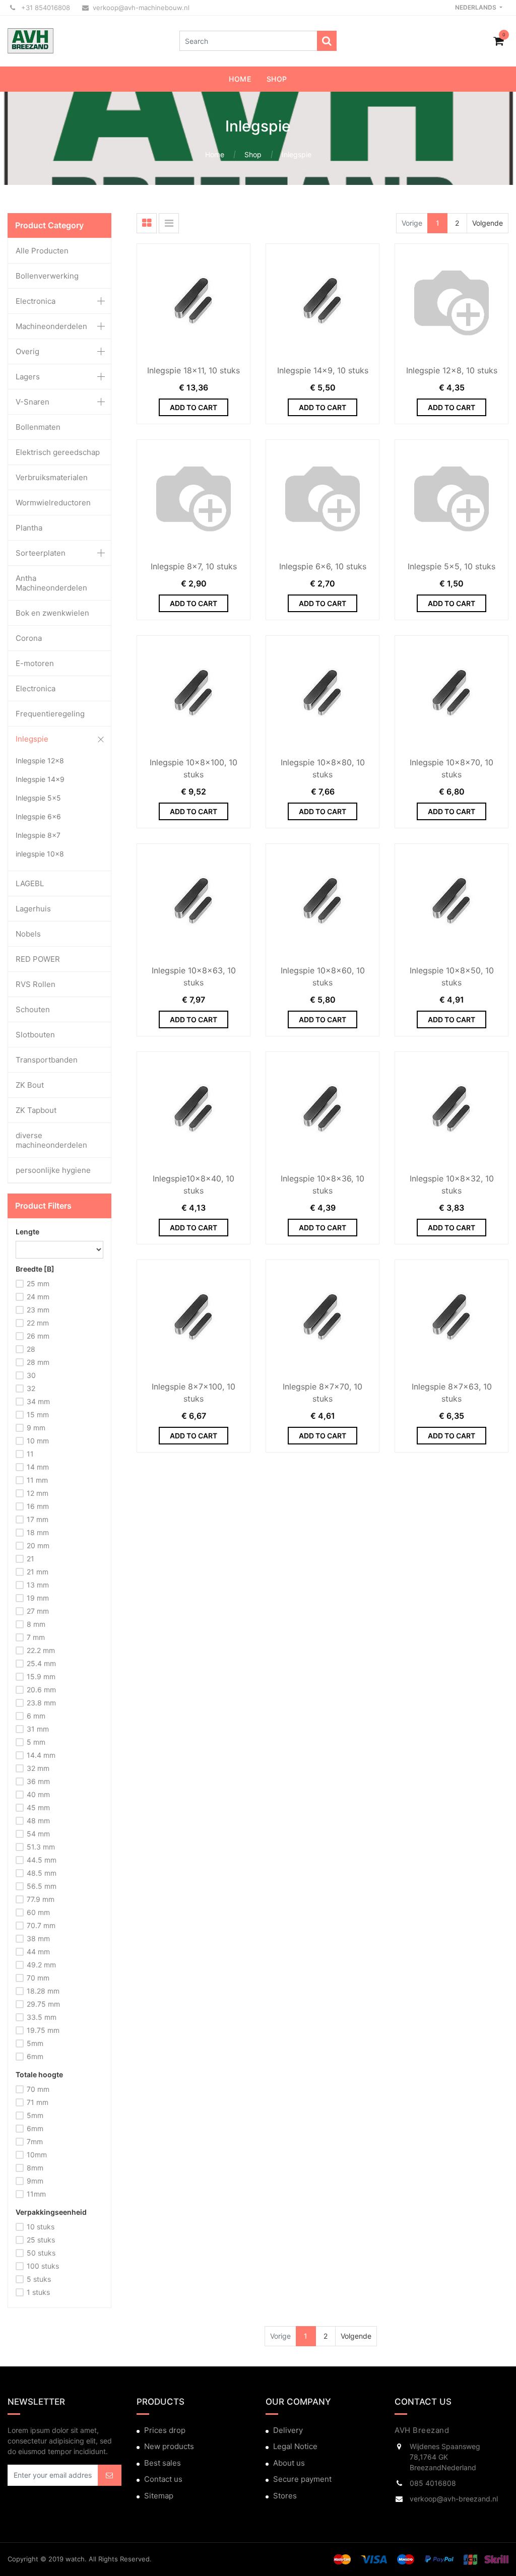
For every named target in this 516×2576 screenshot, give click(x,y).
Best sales (163, 2463)
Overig (27, 351)
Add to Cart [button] (193, 407)
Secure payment (302, 2479)
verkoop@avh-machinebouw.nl (141, 8)
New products (169, 2446)
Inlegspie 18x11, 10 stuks (193, 370)
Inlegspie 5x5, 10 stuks (451, 566)
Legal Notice (295, 2446)
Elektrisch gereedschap (58, 452)
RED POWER (38, 959)
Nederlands (476, 7)
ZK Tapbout (36, 1110)
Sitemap (159, 2496)
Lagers (28, 377)
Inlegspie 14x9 (40, 779)
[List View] (169, 223)
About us (289, 2463)
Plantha (29, 528)
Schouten (33, 1009)
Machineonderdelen (51, 326)
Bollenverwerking (47, 276)
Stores (285, 2496)
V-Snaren (33, 402)
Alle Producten (42, 251)
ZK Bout (30, 1085)
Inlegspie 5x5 (38, 798)
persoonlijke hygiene (53, 1170)
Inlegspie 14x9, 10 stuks (323, 370)
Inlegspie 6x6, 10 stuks (323, 566)
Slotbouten (35, 1035)
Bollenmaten (38, 427)
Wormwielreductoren (53, 503)
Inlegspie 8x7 (38, 835)
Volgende (488, 223)
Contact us (163, 2479)
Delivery (288, 2430)
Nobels (28, 934)
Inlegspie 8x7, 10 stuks (194, 566)
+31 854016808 (45, 8)
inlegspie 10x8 (40, 854)
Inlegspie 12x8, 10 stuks (452, 370)
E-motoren (35, 663)
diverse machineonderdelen (51, 1140)
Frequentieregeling (50, 714)
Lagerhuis (33, 909)
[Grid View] (147, 223)
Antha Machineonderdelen (51, 583)
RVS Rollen (36, 984)
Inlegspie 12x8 (40, 761)
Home (215, 154)
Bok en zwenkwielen (52, 613)
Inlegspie (297, 154)
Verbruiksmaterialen (52, 477)
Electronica (36, 301)
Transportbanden (47, 1060)
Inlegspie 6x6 (38, 816)
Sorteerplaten (41, 553)
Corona (29, 638)
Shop (253, 154)
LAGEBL (30, 883)
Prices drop (165, 2430)
